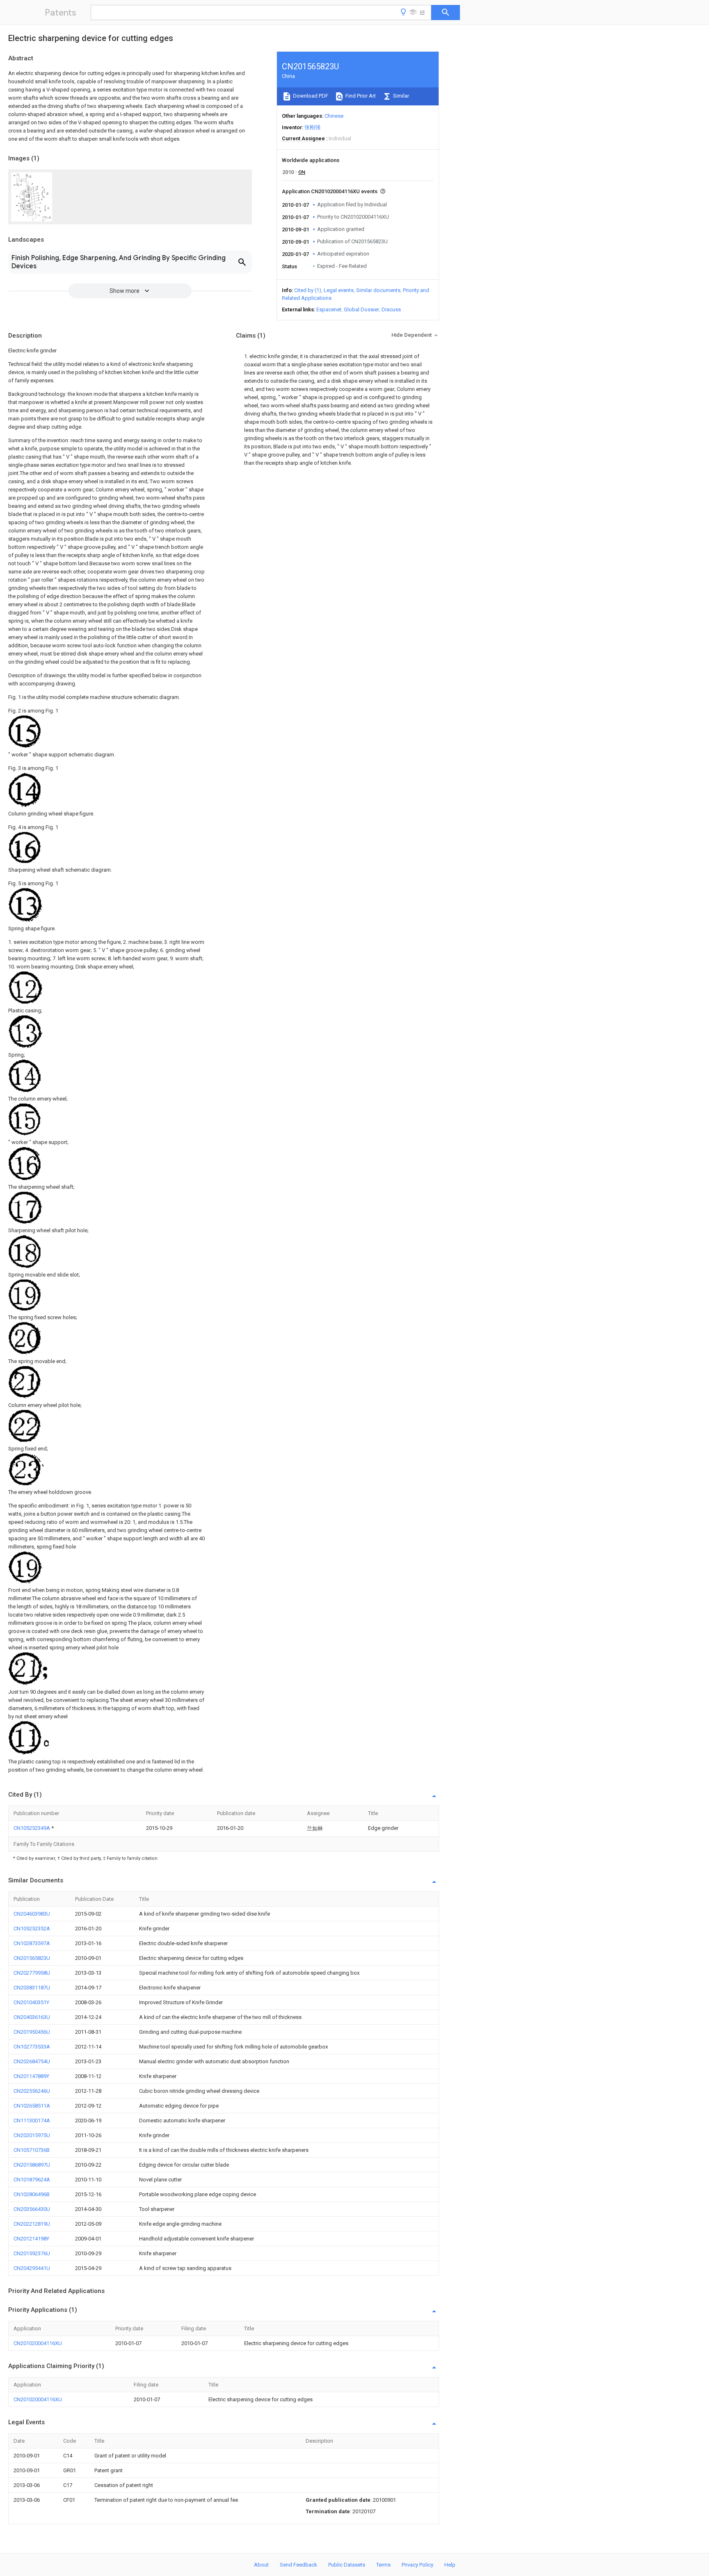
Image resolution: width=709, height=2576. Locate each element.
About (261, 2565)
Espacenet (329, 309)
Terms (383, 2565)
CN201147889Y (31, 2076)
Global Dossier (361, 309)
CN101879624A (32, 2180)
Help (450, 2565)
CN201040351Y (31, 2002)
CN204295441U (32, 2268)
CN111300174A (32, 2120)
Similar (400, 96)
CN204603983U (32, 1914)
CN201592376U (32, 2253)
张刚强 (312, 127)
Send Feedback (298, 2565)
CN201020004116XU (38, 2343)
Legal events (339, 290)
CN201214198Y (31, 2239)
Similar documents (378, 290)
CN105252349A (32, 1828)
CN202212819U (32, 2224)
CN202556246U (32, 2091)
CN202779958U (32, 1973)
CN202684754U (32, 2061)
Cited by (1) (308, 290)
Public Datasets (347, 2565)
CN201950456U (32, 2032)
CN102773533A (32, 2047)
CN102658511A (32, 2106)
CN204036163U (32, 2017)
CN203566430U (32, 2209)
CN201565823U (32, 1958)
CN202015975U (32, 2135)
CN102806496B (32, 2194)
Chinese (334, 116)
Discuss (391, 309)
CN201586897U (32, 2165)
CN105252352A (32, 1929)
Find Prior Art (360, 96)
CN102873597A (32, 1943)
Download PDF (310, 96)
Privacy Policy (417, 2565)
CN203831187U (32, 1988)
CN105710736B (32, 2150)
